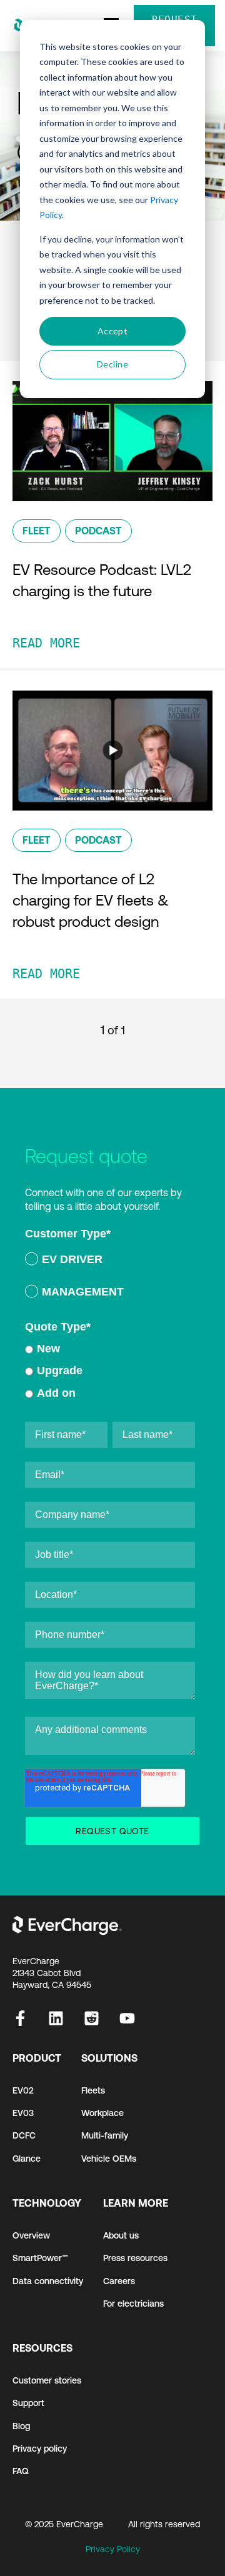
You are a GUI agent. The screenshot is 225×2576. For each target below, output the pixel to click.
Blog (21, 2426)
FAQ (21, 2471)
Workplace (102, 2113)
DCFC (24, 2135)
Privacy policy (40, 2449)
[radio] (110, 1261)
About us (121, 2235)
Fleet (37, 531)
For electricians (133, 2304)
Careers (119, 2281)
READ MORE (46, 643)
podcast (98, 531)
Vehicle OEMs (109, 2159)
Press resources (135, 2258)
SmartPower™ (40, 2258)
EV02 (23, 2090)
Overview (31, 2235)
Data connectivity (48, 2281)
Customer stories (47, 2380)
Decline (112, 364)
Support (28, 2403)
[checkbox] (110, 1278)
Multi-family (105, 2135)
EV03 (23, 2113)
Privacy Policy (113, 2549)
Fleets (93, 2090)
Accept (113, 331)
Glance (27, 2159)
